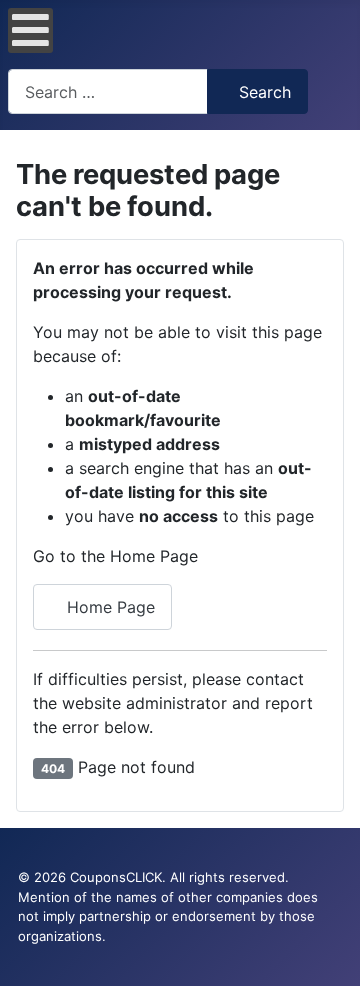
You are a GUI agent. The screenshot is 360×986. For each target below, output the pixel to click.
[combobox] (108, 91)
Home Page (108, 607)
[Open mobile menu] (30, 30)
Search (265, 92)
